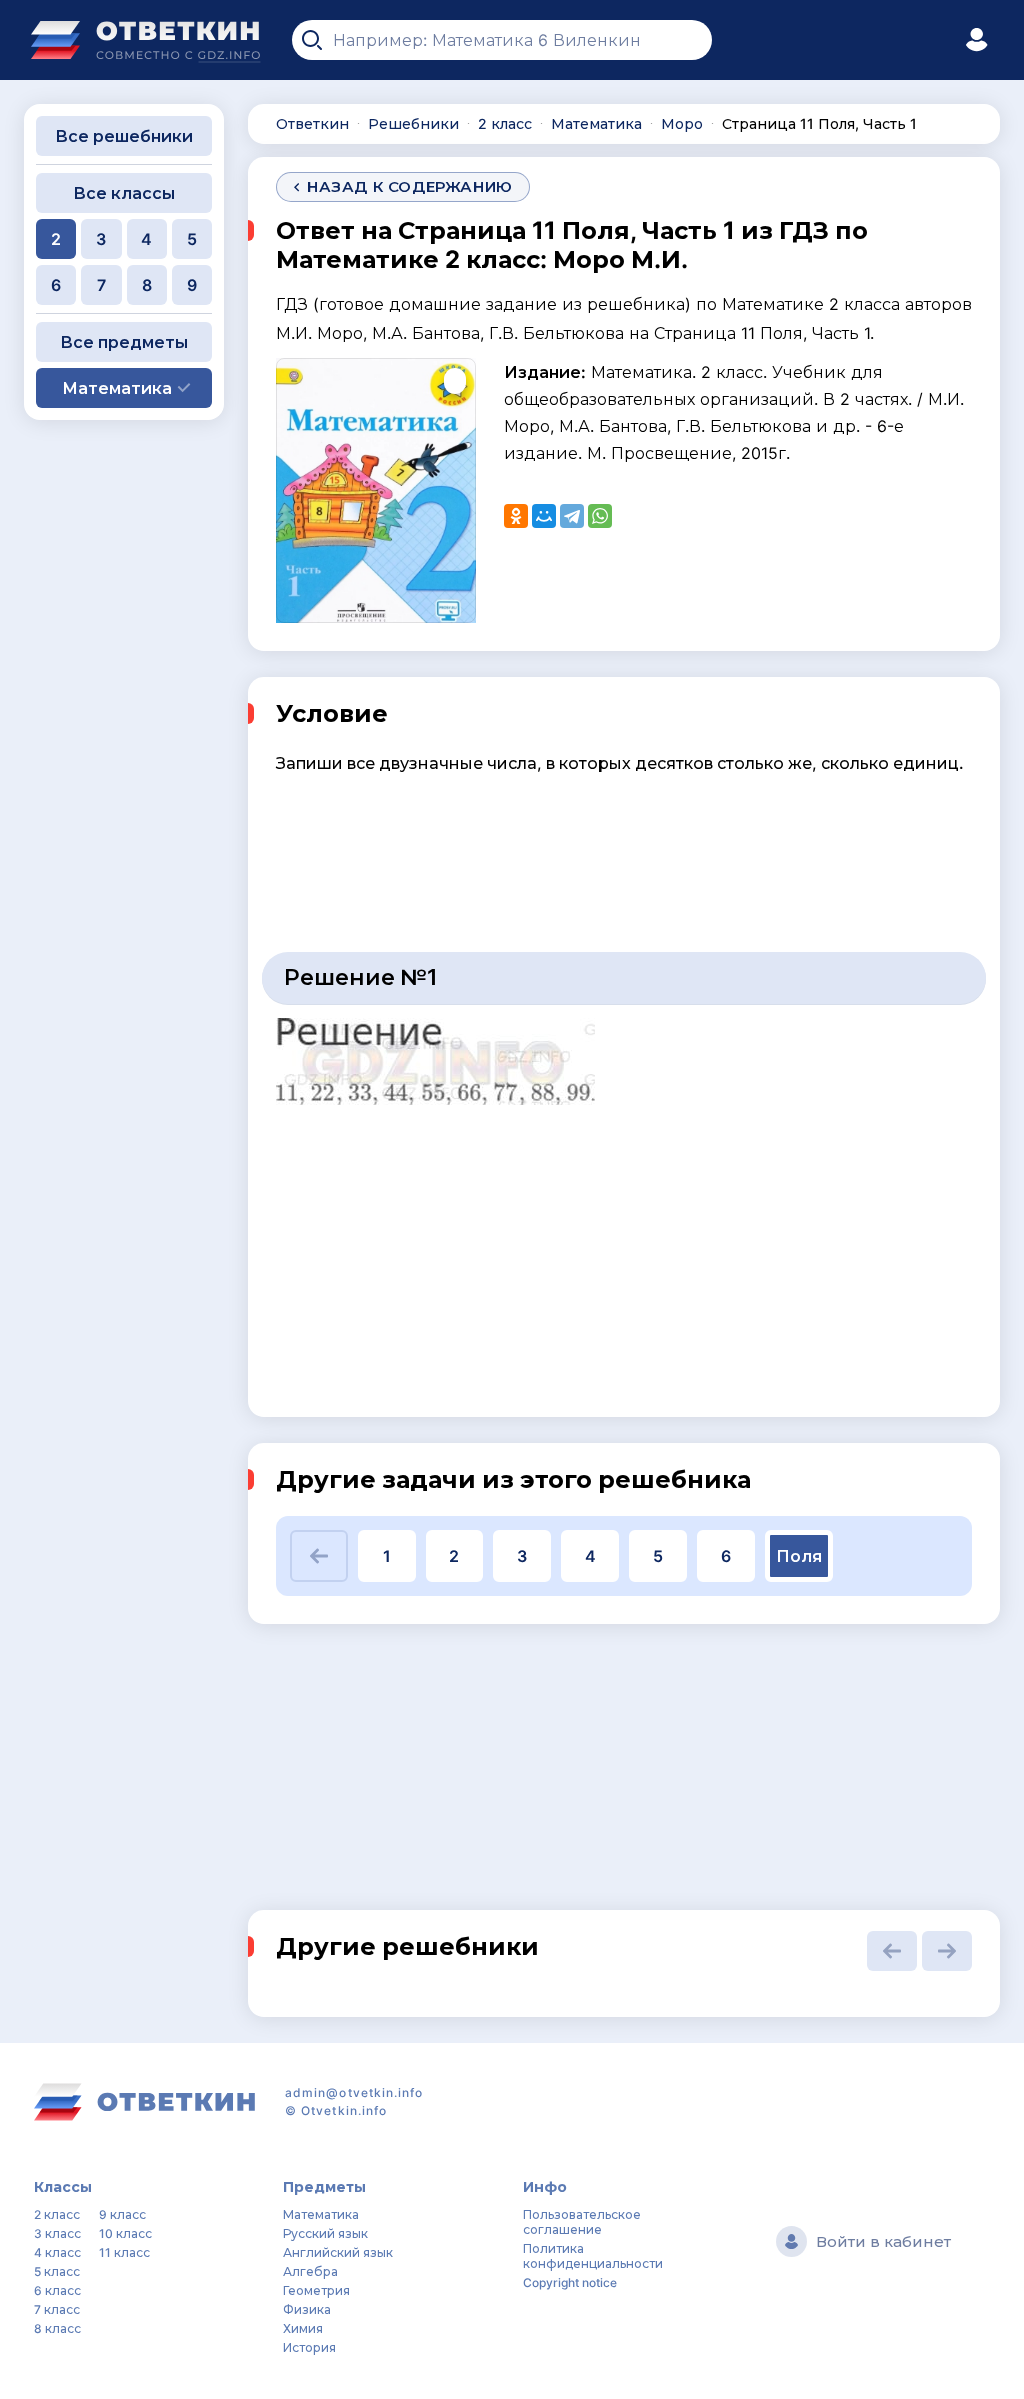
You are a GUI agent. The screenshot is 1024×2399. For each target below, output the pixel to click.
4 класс (57, 2252)
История (309, 2347)
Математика (321, 2214)
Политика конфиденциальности (593, 2256)
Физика (307, 2309)
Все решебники (124, 136)
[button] (319, 1556)
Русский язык (325, 2233)
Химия (303, 2328)
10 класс (125, 2233)
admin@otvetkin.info (354, 2092)
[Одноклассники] (516, 516)
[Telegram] (572, 516)
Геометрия (316, 2290)
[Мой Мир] (544, 516)
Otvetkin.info (344, 2110)
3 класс (57, 2233)
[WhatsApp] (600, 516)
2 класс (57, 2214)
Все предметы (124, 342)
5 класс (57, 2271)
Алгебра (310, 2271)
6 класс (57, 2290)
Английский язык (338, 2252)
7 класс (57, 2309)
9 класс (122, 2214)
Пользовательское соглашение (582, 2222)
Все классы (124, 193)
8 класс (57, 2328)
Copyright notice (570, 2282)
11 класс (124, 2252)
